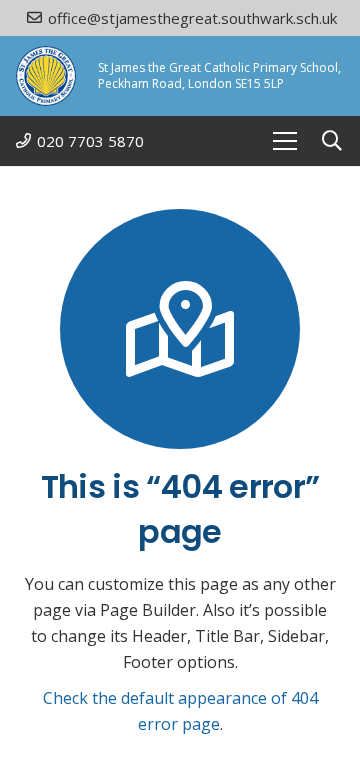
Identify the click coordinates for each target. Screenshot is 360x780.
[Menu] (285, 141)
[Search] (332, 141)
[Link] (46, 76)
